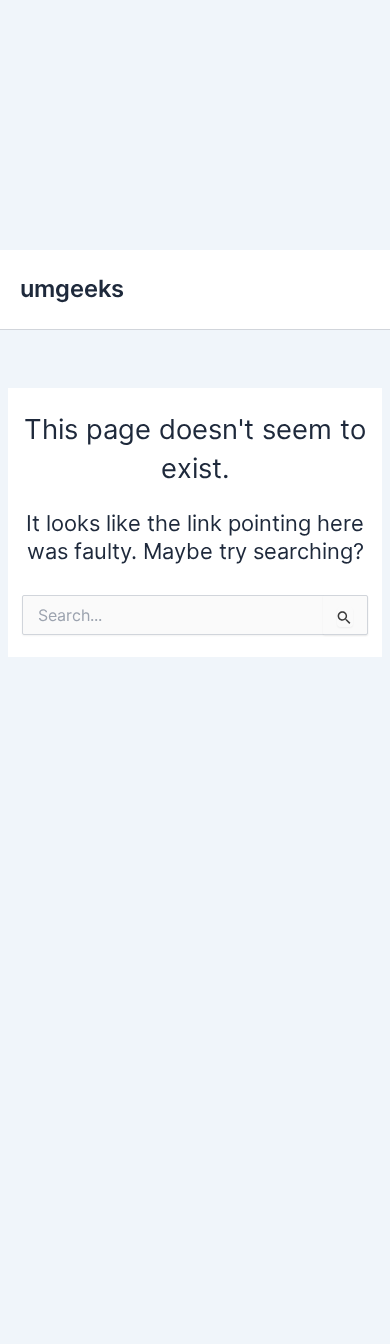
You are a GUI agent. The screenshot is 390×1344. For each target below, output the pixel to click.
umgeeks (72, 288)
